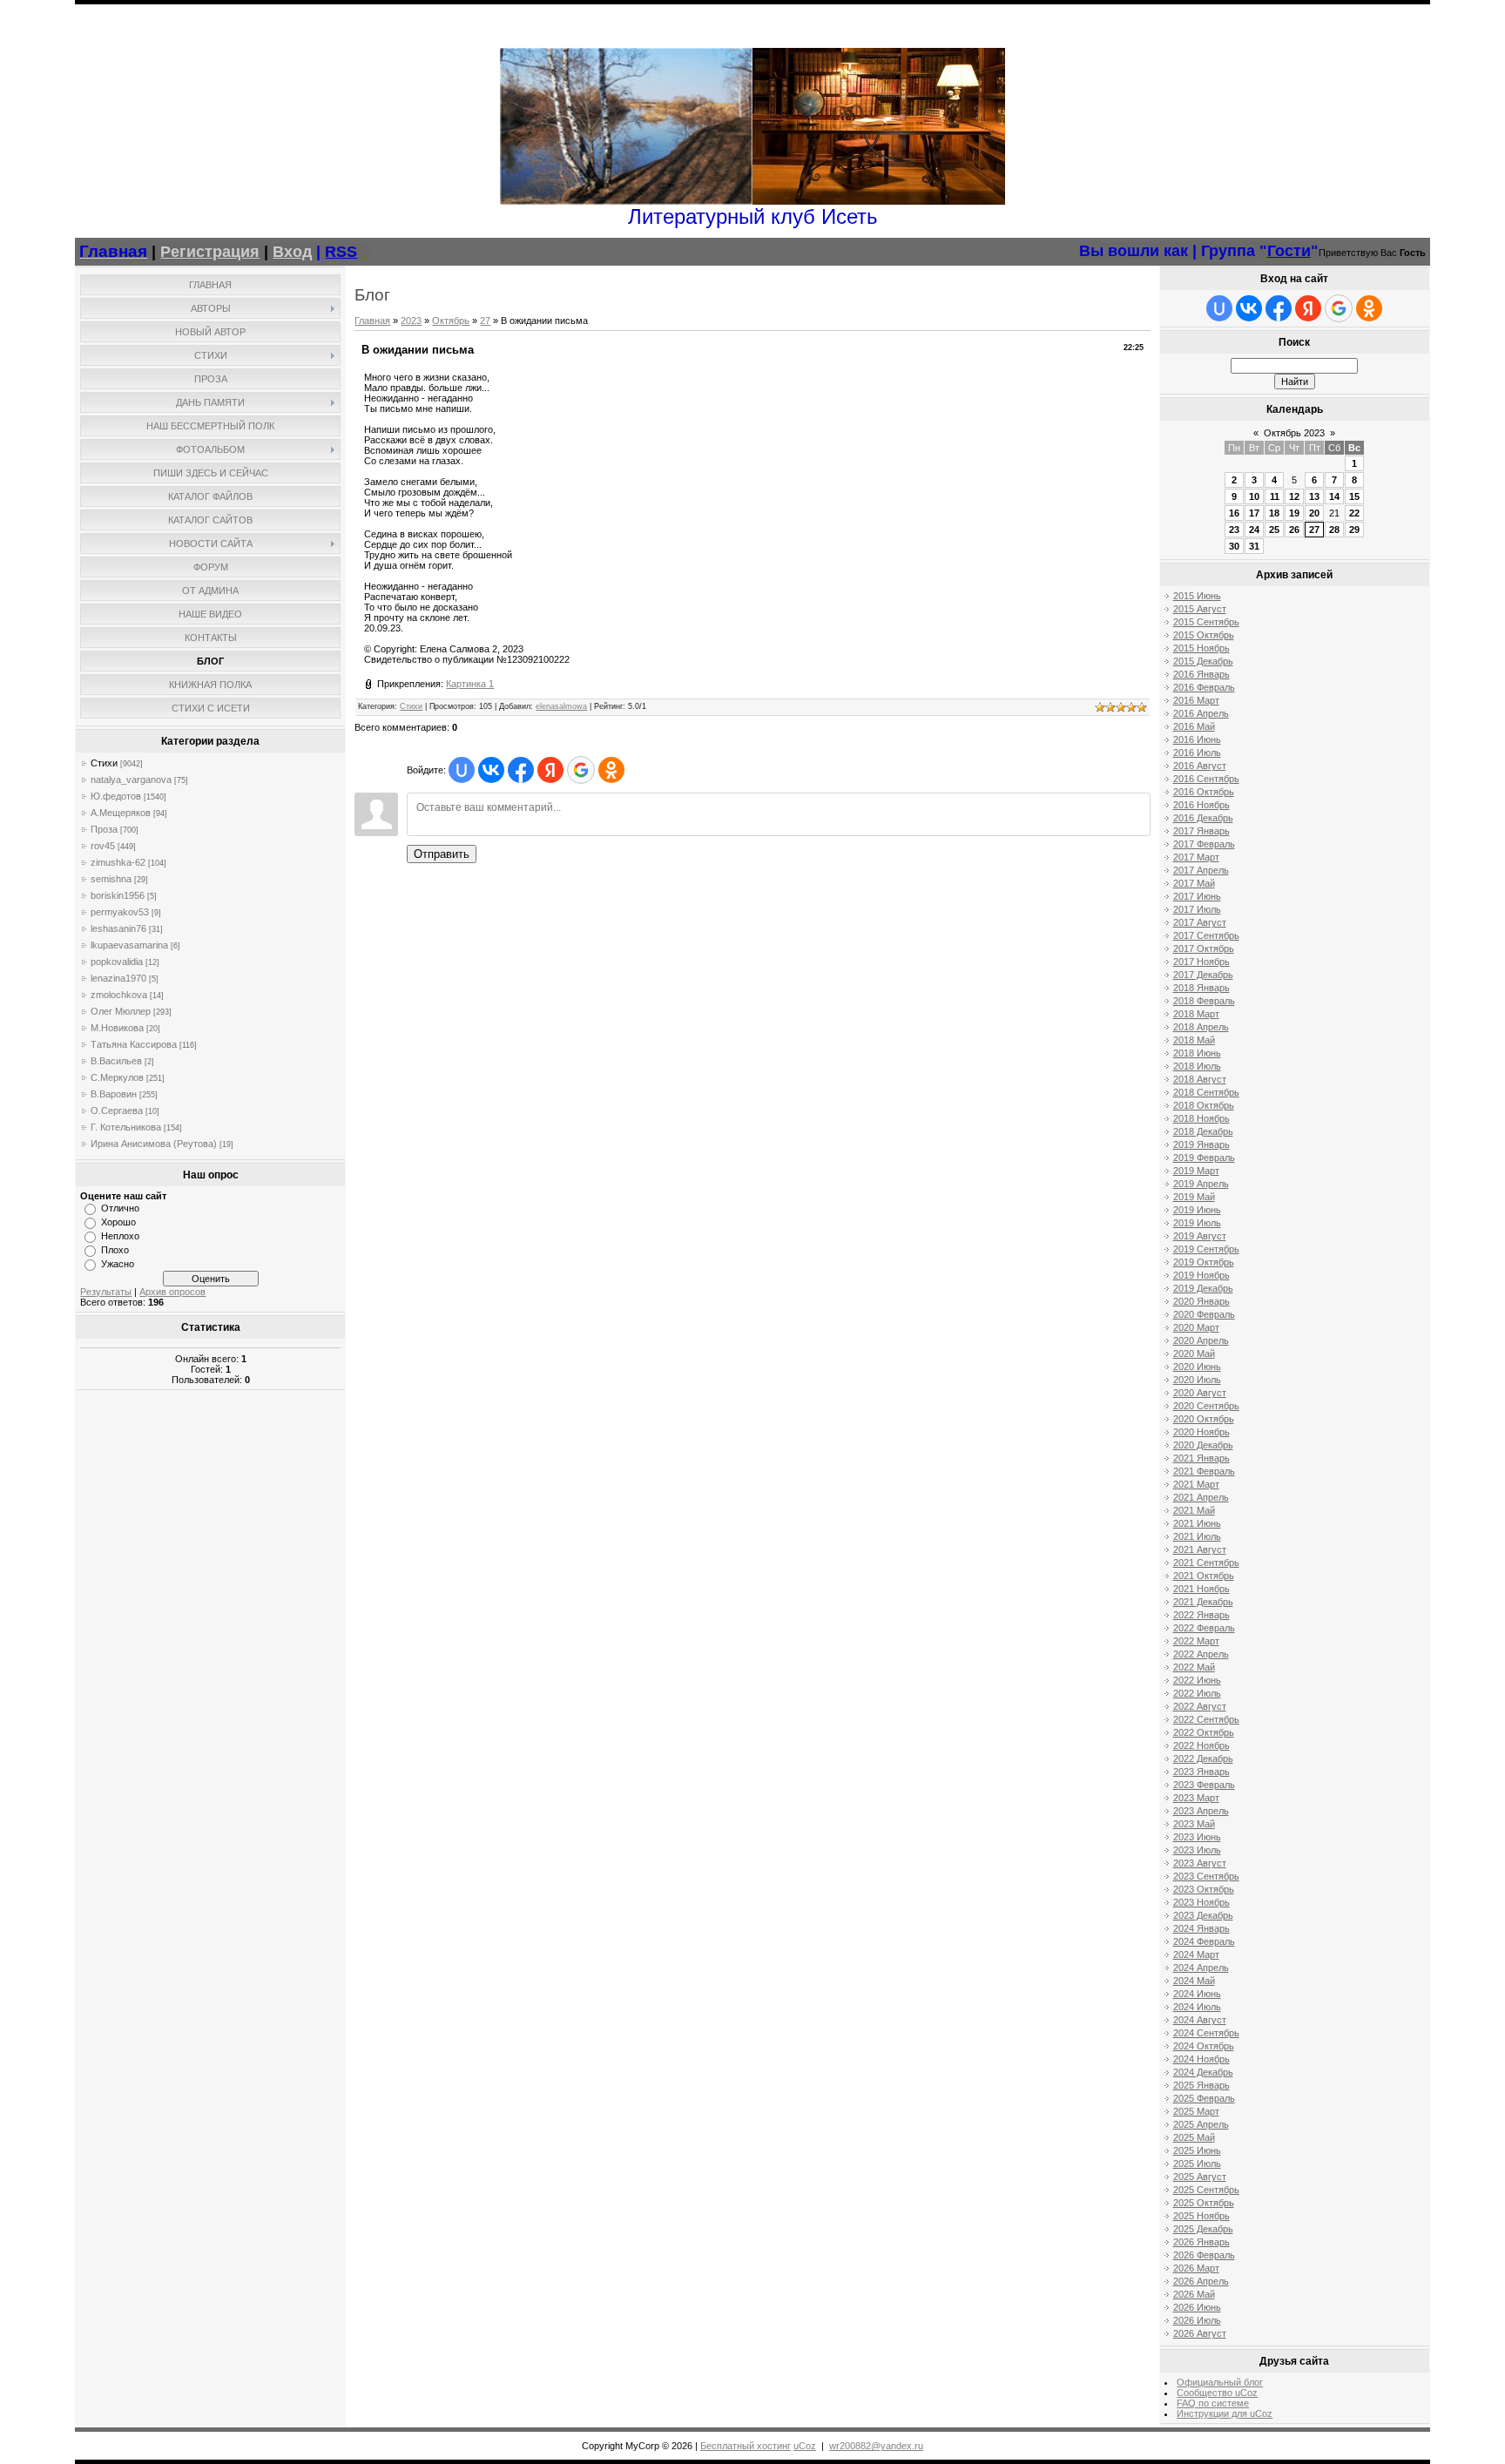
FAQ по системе (1213, 2403)
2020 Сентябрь (1206, 1406)
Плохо (115, 1250)
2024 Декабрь (1203, 2072)
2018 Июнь (1197, 1053)
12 (1294, 496)
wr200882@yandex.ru (876, 2446)
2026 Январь (1201, 2242)
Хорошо (118, 1222)
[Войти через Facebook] (521, 770)
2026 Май (1194, 2294)
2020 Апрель (1201, 1340)
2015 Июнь (1197, 596)
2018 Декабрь (1203, 1131)
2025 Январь (1201, 2085)
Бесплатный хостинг (746, 2446)
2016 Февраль (1204, 687)
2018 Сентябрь (1206, 1092)
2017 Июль (1197, 909)
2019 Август (1200, 1236)
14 (1334, 496)
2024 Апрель (1201, 1968)
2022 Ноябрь (1201, 1745)
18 (1274, 513)
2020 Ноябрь (1201, 1432)
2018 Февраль (1204, 1001)
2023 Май (1194, 1824)
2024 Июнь (1197, 1994)
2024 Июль (1197, 2007)
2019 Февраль (1204, 1158)
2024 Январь (1201, 1928)
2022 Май (1194, 1667)
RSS (341, 252)
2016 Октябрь (1204, 792)
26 (1294, 530)
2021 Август (1200, 1549)
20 (1314, 513)
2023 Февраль (1204, 1785)
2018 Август (1200, 1079)
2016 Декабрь (1203, 818)
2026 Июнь (1197, 2307)
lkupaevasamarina (129, 945)
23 (1234, 530)
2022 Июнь (1197, 1680)
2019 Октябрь (1204, 1262)
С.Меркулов (117, 1077)
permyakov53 (120, 912)
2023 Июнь (1197, 1837)
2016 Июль (1197, 753)
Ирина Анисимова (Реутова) (154, 1144)
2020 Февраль (1204, 1314)
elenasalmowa (561, 706)
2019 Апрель (1201, 1184)
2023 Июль (1197, 1850)
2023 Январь (1201, 1772)
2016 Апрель (1201, 713)
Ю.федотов (116, 796)
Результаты (106, 1292)
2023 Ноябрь (1201, 1902)
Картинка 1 (470, 684)
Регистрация (210, 252)
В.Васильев (116, 1061)
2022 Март (1196, 1641)
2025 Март (1196, 2111)
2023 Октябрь (1204, 1889)
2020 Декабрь (1203, 1445)
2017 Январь (1201, 831)
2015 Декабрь (1203, 661)
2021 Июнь (1197, 1523)
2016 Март (1196, 700)
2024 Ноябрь (1201, 2059)
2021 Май (1194, 1510)
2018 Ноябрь (1201, 1118)
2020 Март (1196, 1327)
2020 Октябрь (1204, 1419)
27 (485, 321)
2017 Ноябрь (1201, 962)
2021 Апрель (1201, 1497)
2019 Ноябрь (1201, 1275)
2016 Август (1200, 766)
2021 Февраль (1204, 1471)
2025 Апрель (1201, 2124)
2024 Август (1200, 2020)
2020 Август (1200, 1393)
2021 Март (1196, 1484)
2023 (411, 321)
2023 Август (1200, 1863)
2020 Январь (1201, 1301)
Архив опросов (172, 1292)
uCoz (805, 2446)
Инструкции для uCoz (1225, 2413)
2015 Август (1200, 609)
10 (1254, 496)
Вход (292, 252)
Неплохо (120, 1236)
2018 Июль (1197, 1066)
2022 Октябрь (1204, 1732)
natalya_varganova (131, 780)
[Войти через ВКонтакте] (491, 770)
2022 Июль (1197, 1693)
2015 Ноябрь (1201, 648)
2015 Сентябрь (1206, 622)
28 (1334, 530)
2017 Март (1196, 857)
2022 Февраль (1204, 1628)
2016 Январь (1201, 674)
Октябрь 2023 (1294, 433)
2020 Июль (1197, 1380)
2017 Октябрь (1204, 948)
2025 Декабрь (1203, 2229)
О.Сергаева (117, 1110)
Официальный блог (1220, 2382)
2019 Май (1194, 1197)
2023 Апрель (1201, 1811)
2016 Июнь (1197, 739)
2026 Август (1200, 2333)
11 (1275, 496)
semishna (111, 879)
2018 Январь (1201, 988)
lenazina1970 (118, 978)
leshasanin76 (118, 928)
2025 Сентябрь (1206, 2190)
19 (1294, 513)
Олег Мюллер (121, 1011)
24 (1254, 530)
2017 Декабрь (1203, 975)
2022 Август (1200, 1706)
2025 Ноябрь (1201, 2216)
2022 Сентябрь (1206, 1719)
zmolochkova (119, 995)
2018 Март (1196, 1014)
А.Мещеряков (121, 813)
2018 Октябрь (1204, 1105)
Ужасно (118, 1264)
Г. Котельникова (126, 1127)
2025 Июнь (1197, 2150)
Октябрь (451, 321)
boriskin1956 (118, 895)
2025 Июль (1197, 2164)
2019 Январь (1201, 1144)
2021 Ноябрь (1201, 1589)
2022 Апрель (1201, 1654)
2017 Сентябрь (1206, 935)
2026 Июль (1197, 2320)
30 (1234, 546)
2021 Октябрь (1204, 1576)
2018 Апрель (1201, 1027)
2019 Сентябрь (1206, 1249)
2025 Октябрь (1204, 2203)
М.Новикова (117, 1028)
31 (1254, 546)
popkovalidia (117, 962)
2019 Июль (1197, 1223)
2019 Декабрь (1203, 1288)
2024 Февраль (1204, 1941)
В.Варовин (114, 1094)
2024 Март (1196, 1954)
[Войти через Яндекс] (550, 770)
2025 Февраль (1204, 2098)
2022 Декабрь (1203, 1759)
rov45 (103, 846)
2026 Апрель (1201, 2281)
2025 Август (1200, 2177)
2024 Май (1194, 1981)
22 (1354, 513)
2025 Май (1194, 2137)
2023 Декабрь (1203, 1915)
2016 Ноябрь (1201, 805)
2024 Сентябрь (1206, 2033)
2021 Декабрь (1203, 1602)
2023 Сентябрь (1206, 1876)
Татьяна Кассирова (134, 1044)
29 (1354, 530)
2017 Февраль (1204, 844)
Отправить (442, 854)
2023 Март (1196, 1798)
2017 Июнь (1197, 896)
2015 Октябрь (1204, 635)
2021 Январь (1201, 1458)
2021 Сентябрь (1206, 1563)
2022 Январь (1201, 1615)
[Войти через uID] (462, 770)
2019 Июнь (1197, 1210)
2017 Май (1194, 883)
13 (1314, 496)
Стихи (104, 763)
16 (1234, 513)
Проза (104, 829)
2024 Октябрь (1204, 2046)
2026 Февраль (1204, 2255)
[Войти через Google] (581, 770)
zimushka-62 (118, 862)
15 (1354, 496)
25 (1274, 530)
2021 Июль (1197, 1536)
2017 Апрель (1201, 870)
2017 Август (1200, 922)
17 (1254, 513)
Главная (372, 321)
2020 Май (1194, 1354)
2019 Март (1196, 1171)
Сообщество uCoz (1217, 2393)
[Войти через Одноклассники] (611, 770)
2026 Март (1196, 2268)
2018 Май (1194, 1040)
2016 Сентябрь (1206, 779)
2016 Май (1194, 726)
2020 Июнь (1197, 1367)
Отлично (120, 1208)
